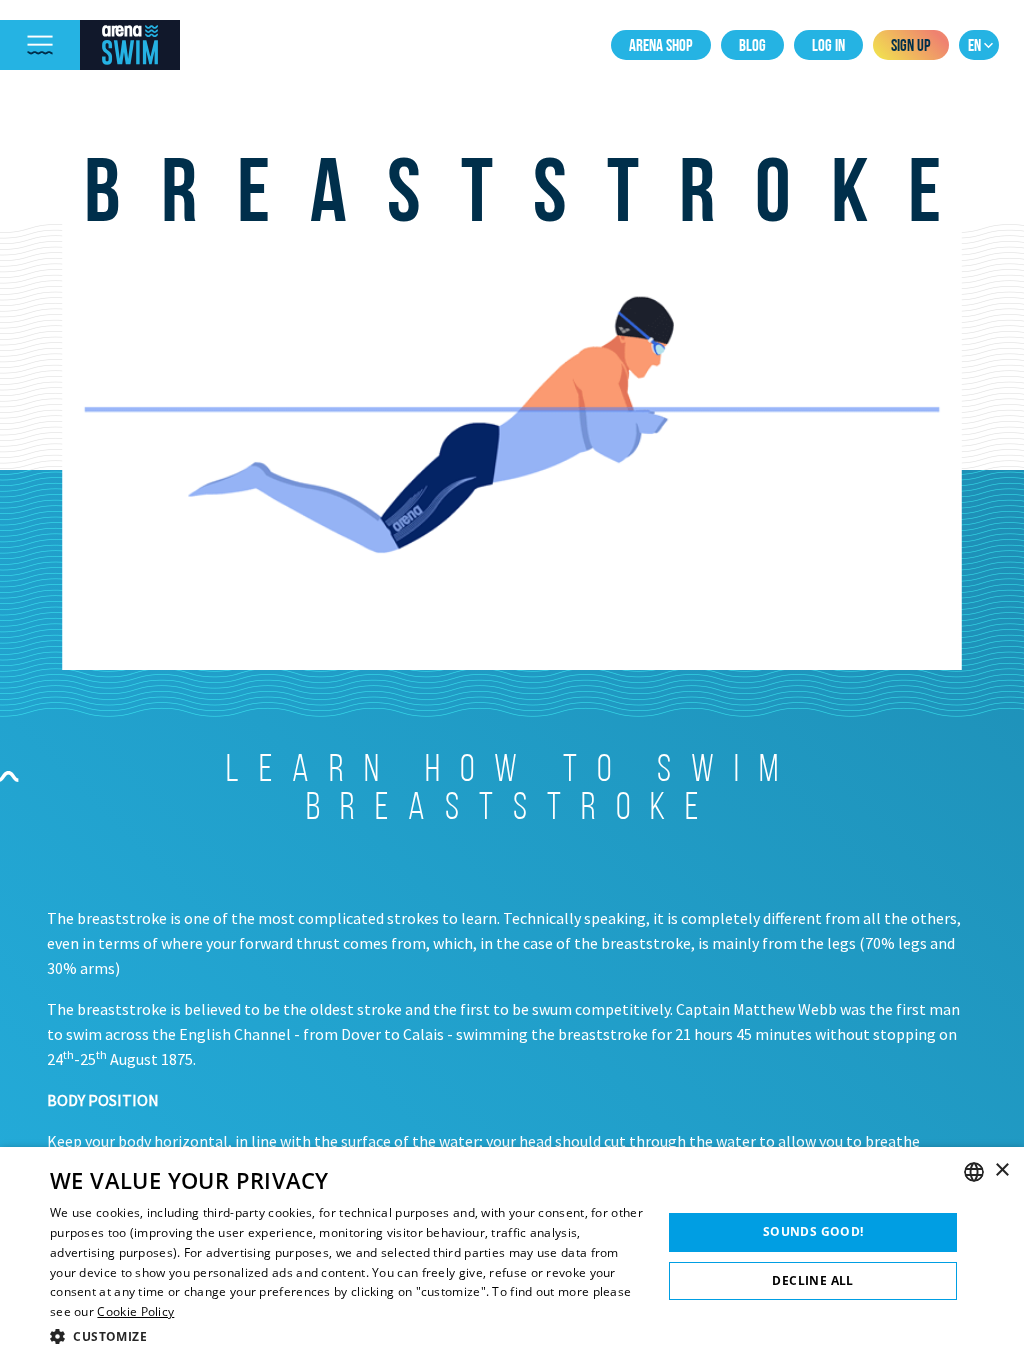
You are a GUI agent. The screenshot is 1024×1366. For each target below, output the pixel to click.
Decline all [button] (812, 1280)
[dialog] (512, 1256)
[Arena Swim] (130, 45)
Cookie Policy (135, 1311)
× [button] (1001, 1170)
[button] (347, 1336)
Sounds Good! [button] (813, 1231)
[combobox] (974, 1172)
